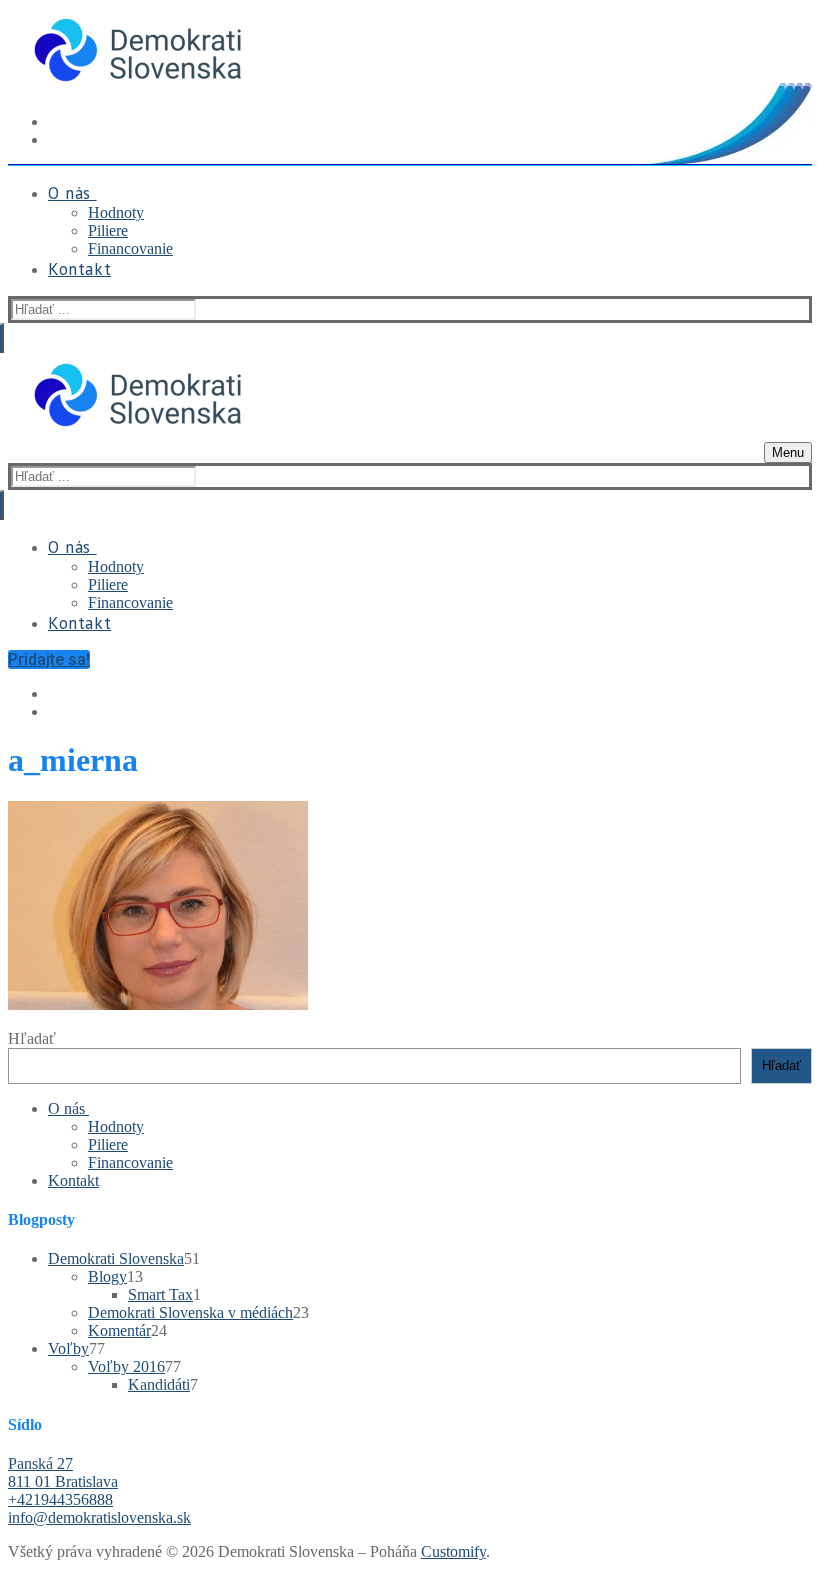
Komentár (119, 1330)
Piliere (108, 1144)
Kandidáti (159, 1384)
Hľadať (32, 1038)
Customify (453, 1551)
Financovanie (130, 1162)
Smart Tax (160, 1294)
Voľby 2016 (126, 1366)
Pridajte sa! (49, 659)
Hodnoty (116, 1126)
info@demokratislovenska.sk (99, 1517)
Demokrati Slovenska (116, 1258)
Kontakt (73, 1180)
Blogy (107, 1276)
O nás (66, 1108)
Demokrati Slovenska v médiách (190, 1312)
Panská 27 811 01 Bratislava (63, 1472)
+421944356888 (60, 1499)
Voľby (68, 1348)
